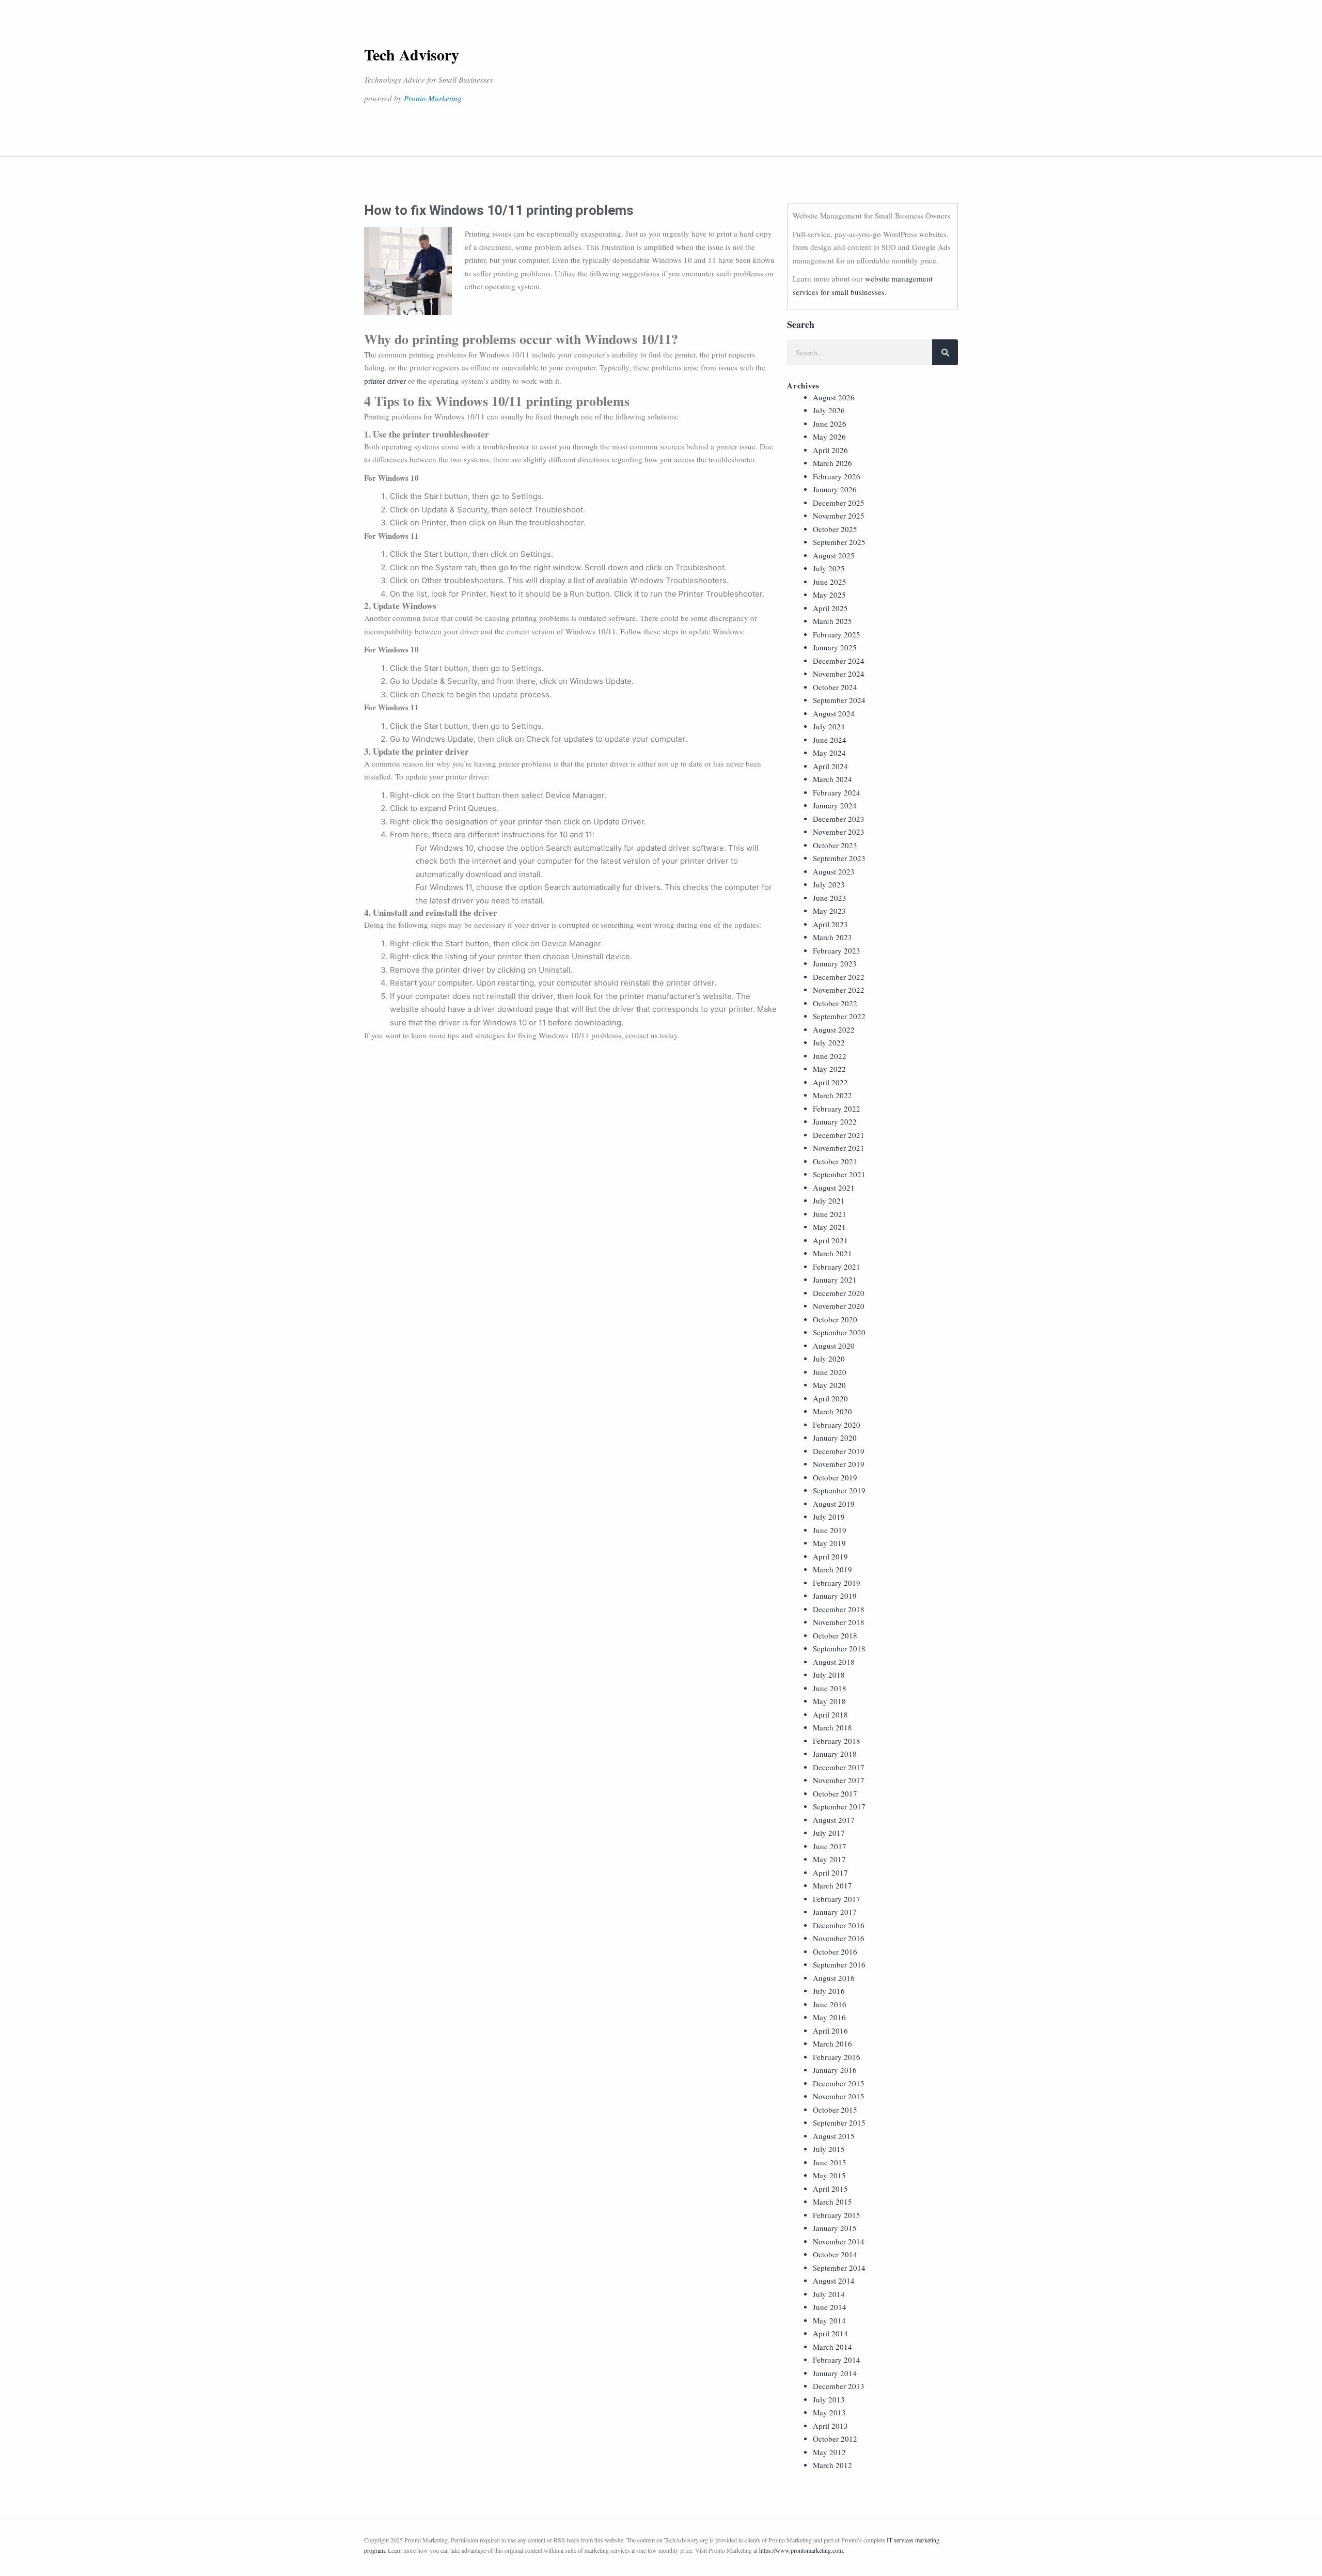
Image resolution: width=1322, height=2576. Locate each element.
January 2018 (835, 1754)
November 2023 (839, 832)
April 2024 (830, 766)
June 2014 (830, 2307)
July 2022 (829, 1042)
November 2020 (839, 1306)
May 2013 (829, 2412)
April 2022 (830, 1082)
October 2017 (835, 1793)
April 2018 (830, 1714)
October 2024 (835, 687)
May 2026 (829, 436)
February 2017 (837, 1899)
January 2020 (835, 1438)
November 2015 (839, 2096)
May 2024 (829, 753)
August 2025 (834, 555)
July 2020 (829, 1359)
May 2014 (829, 2320)
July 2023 (829, 884)
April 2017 (830, 1872)
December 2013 (839, 2386)
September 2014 (839, 2268)
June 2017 (830, 1846)
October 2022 (835, 1003)
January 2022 (835, 1121)
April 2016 (830, 2031)
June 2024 (830, 740)
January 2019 (835, 1596)
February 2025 (837, 634)
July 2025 (829, 568)
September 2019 (839, 1490)
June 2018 (830, 1688)
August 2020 (834, 1346)
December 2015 (839, 2083)
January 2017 (835, 1912)
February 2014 (837, 2360)
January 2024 (835, 805)
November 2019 (839, 1464)
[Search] (945, 352)
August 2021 (834, 1188)
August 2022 (834, 1029)
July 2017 (829, 1833)
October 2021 (835, 1161)
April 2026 (830, 450)
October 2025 (835, 529)
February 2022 (837, 1109)
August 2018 (834, 1662)
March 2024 (832, 779)
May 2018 (829, 1701)
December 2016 (839, 1925)
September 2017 (839, 1806)
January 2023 (835, 963)
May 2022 (829, 1069)
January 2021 (835, 1279)
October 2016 (835, 1951)
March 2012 (832, 2465)
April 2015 (830, 2189)
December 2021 (839, 1135)
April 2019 (830, 1556)
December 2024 (839, 661)
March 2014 (832, 2347)
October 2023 (835, 845)
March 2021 (832, 1253)
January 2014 (835, 2373)
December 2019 (839, 1451)
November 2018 (839, 1622)
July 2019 (829, 1517)
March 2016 (832, 2043)
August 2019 (834, 1504)
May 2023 (829, 911)
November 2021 (839, 1148)
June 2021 (830, 1214)
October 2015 (835, 2110)
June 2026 (830, 424)
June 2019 (830, 1530)
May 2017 (829, 1859)
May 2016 (829, 2017)
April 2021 (830, 1240)
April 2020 (830, 1398)
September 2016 (839, 1964)
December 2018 (839, 1609)
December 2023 (839, 819)
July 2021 (829, 1200)
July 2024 (829, 726)
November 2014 (839, 2241)
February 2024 (837, 792)
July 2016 (829, 1991)
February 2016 (837, 2057)
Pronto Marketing (433, 98)
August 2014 (834, 2281)
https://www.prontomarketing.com (801, 2550)
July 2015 (829, 2149)
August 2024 (834, 713)
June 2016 (830, 2004)
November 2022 (839, 990)
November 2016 (839, 1938)
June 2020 (830, 1372)
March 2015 (832, 2202)
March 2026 (832, 463)
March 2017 (832, 1885)
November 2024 (839, 674)
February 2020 (837, 1425)
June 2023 (830, 898)
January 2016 (835, 2070)
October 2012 (835, 2439)
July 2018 (829, 1675)
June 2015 (830, 2162)
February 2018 (837, 1741)
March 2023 (832, 937)
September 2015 (839, 2122)
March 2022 (832, 1095)
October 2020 (835, 1319)
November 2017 (839, 1780)
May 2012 (829, 2452)
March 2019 (832, 1569)
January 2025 (835, 647)
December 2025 (839, 503)
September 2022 (839, 1016)
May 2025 (829, 595)
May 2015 (829, 2175)
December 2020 (839, 1293)
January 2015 (835, 2228)
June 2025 (830, 582)
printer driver (385, 381)
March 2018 (832, 1727)
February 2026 (837, 476)
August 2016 (834, 1978)
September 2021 (839, 1174)
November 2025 (839, 516)
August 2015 (834, 2136)
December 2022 (839, 977)
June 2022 (830, 1056)
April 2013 (830, 2426)
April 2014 (830, 2333)
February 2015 (837, 2215)
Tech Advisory (412, 54)
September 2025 (839, 542)
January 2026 (835, 489)
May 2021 (829, 1227)
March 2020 (832, 1411)
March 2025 (832, 621)
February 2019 (837, 1583)
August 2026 (834, 397)
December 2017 (839, 1767)
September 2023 (839, 858)
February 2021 (837, 1267)
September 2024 (839, 700)
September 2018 (839, 1648)
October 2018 (835, 1635)
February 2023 (837, 950)
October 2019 (835, 1477)
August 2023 (834, 871)
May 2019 (829, 1543)
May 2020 (829, 1385)
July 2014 (829, 2294)
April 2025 (830, 608)
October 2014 (835, 2254)
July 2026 (829, 410)
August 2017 (834, 1820)
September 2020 (839, 1332)
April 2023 (830, 924)
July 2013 (829, 2399)
